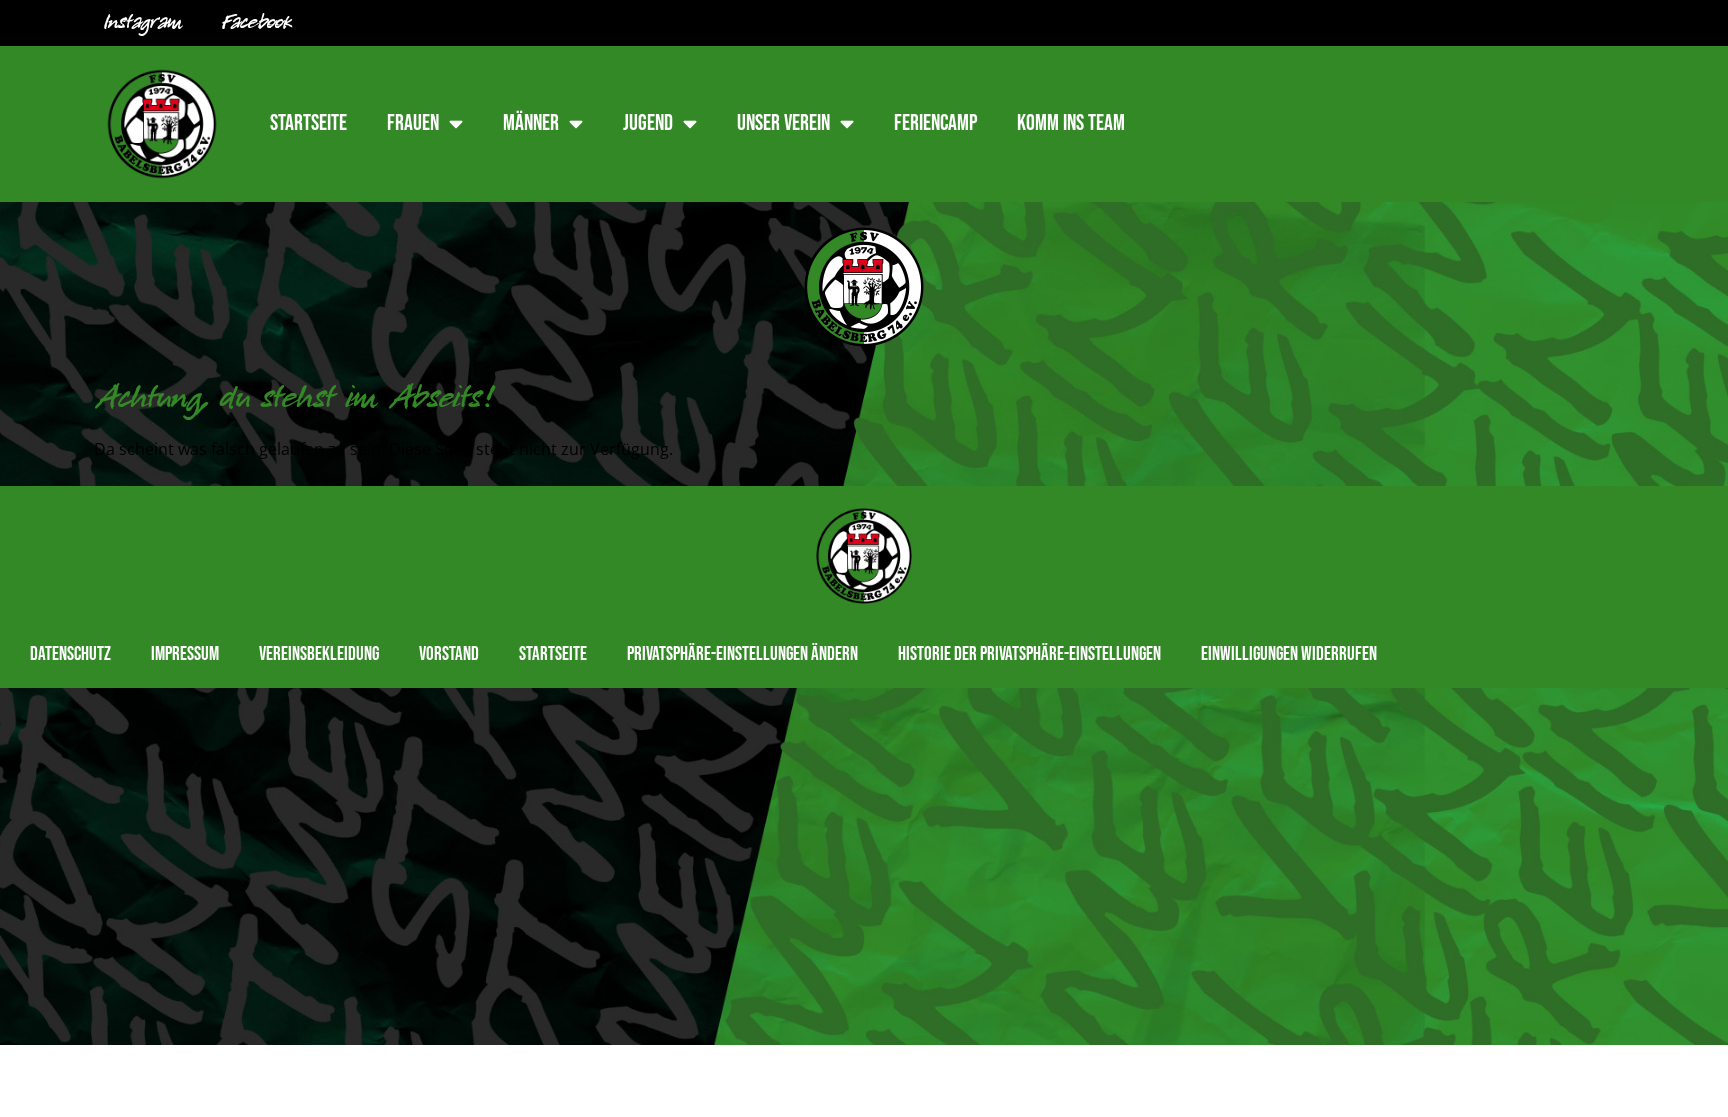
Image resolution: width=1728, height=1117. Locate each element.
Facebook (257, 23)
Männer (531, 123)
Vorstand (449, 654)
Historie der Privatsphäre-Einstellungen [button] (1029, 654)
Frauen (413, 123)
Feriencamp (935, 123)
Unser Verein (783, 123)
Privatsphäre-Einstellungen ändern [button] (742, 654)
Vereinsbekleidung (319, 654)
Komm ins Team (1071, 123)
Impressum (185, 654)
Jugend (648, 123)
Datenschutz (70, 654)
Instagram (143, 23)
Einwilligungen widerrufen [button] (1289, 654)
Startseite (308, 123)
